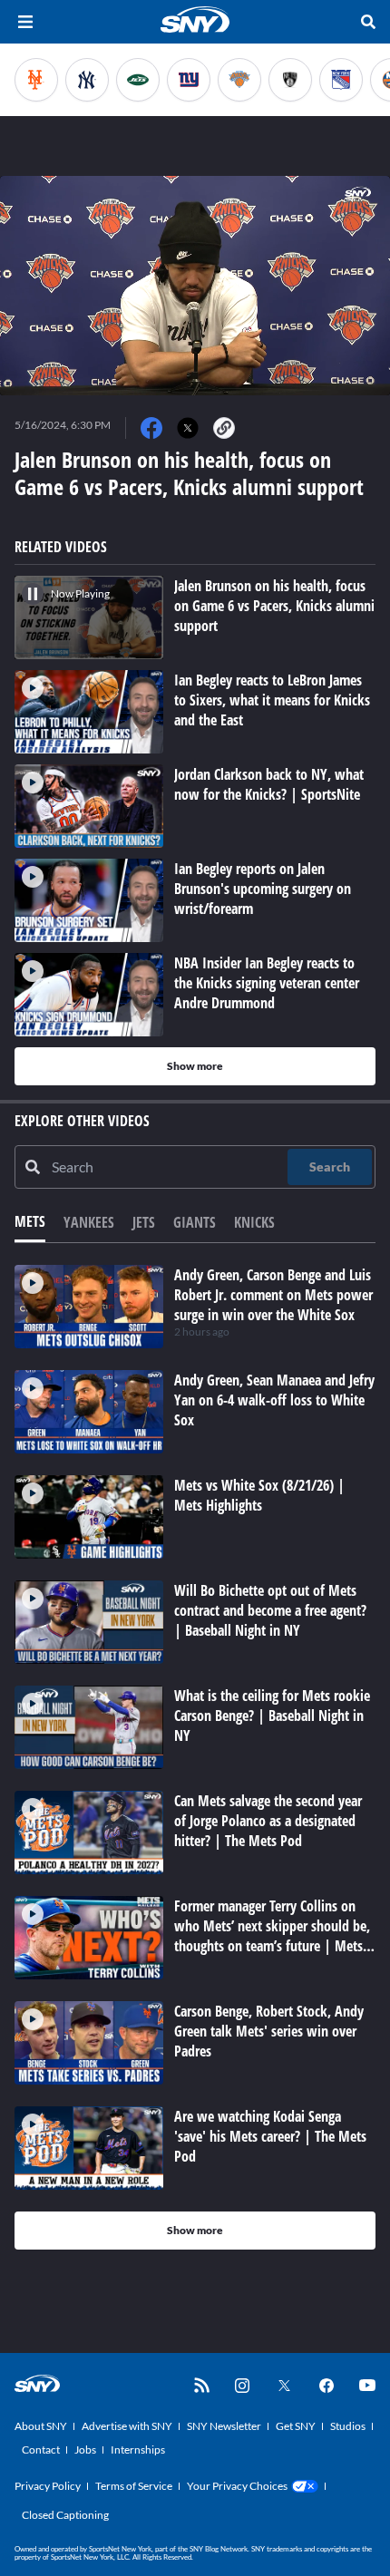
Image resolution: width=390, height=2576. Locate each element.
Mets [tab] (30, 1221)
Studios (348, 2426)
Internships (138, 2450)
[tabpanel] (195, 1757)
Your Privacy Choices (237, 2486)
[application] (195, 286)
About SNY (41, 2426)
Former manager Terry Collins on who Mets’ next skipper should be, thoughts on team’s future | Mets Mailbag (272, 1936)
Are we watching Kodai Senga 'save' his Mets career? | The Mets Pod (270, 2136)
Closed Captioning (65, 2515)
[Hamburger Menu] (25, 22)
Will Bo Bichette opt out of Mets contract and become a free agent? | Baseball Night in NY (270, 1610)
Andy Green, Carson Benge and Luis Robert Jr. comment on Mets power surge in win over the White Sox (273, 1295)
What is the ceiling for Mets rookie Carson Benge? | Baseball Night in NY (272, 1716)
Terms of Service (134, 2486)
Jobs (85, 2450)
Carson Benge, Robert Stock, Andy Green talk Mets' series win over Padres (269, 2031)
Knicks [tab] (254, 1222)
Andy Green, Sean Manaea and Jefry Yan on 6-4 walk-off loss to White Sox (274, 1400)
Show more (195, 1066)
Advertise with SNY (127, 2426)
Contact (41, 2450)
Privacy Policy (48, 2486)
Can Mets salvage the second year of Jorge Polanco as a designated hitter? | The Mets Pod (268, 1821)
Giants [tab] (195, 1222)
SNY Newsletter (224, 2426)
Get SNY (296, 2426)
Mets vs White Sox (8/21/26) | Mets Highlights (259, 1495)
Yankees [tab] (89, 1222)
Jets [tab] (144, 1222)
